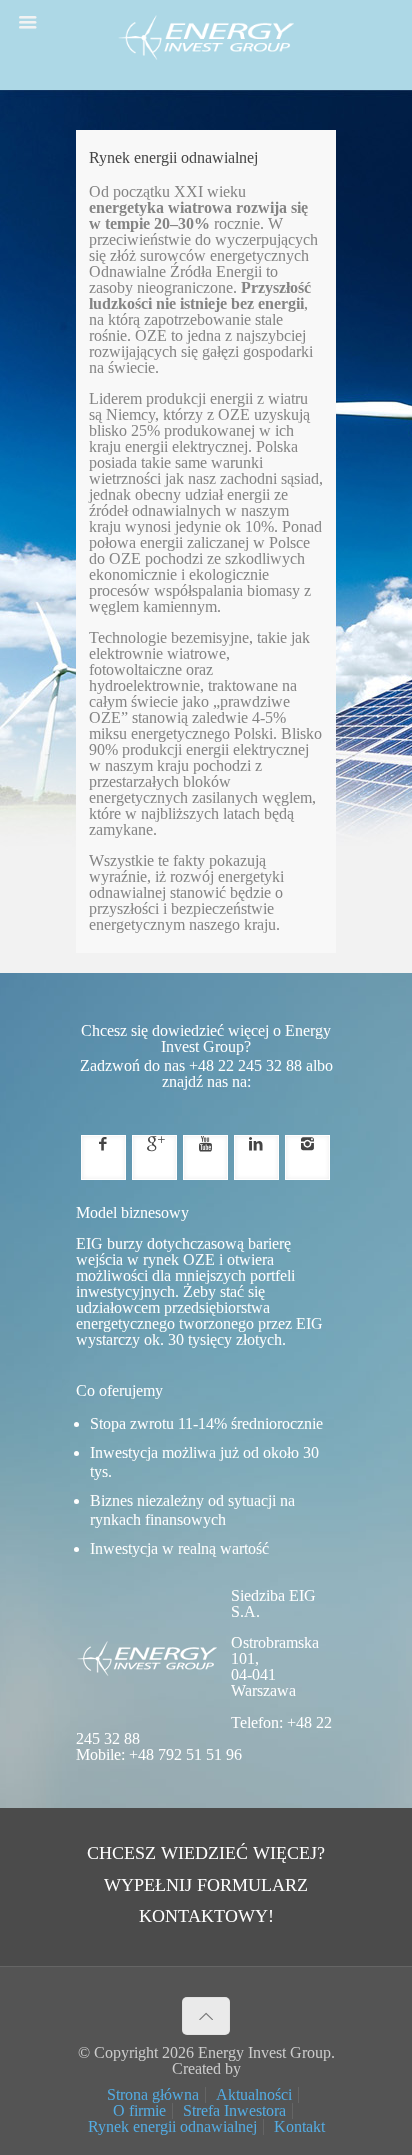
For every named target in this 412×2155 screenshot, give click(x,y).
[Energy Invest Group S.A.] (206, 50)
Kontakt (299, 2126)
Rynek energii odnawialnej (172, 2126)
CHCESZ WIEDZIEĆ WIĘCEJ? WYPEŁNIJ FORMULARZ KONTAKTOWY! (206, 1884)
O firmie (139, 2110)
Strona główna (153, 2094)
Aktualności (254, 2094)
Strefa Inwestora (234, 2110)
